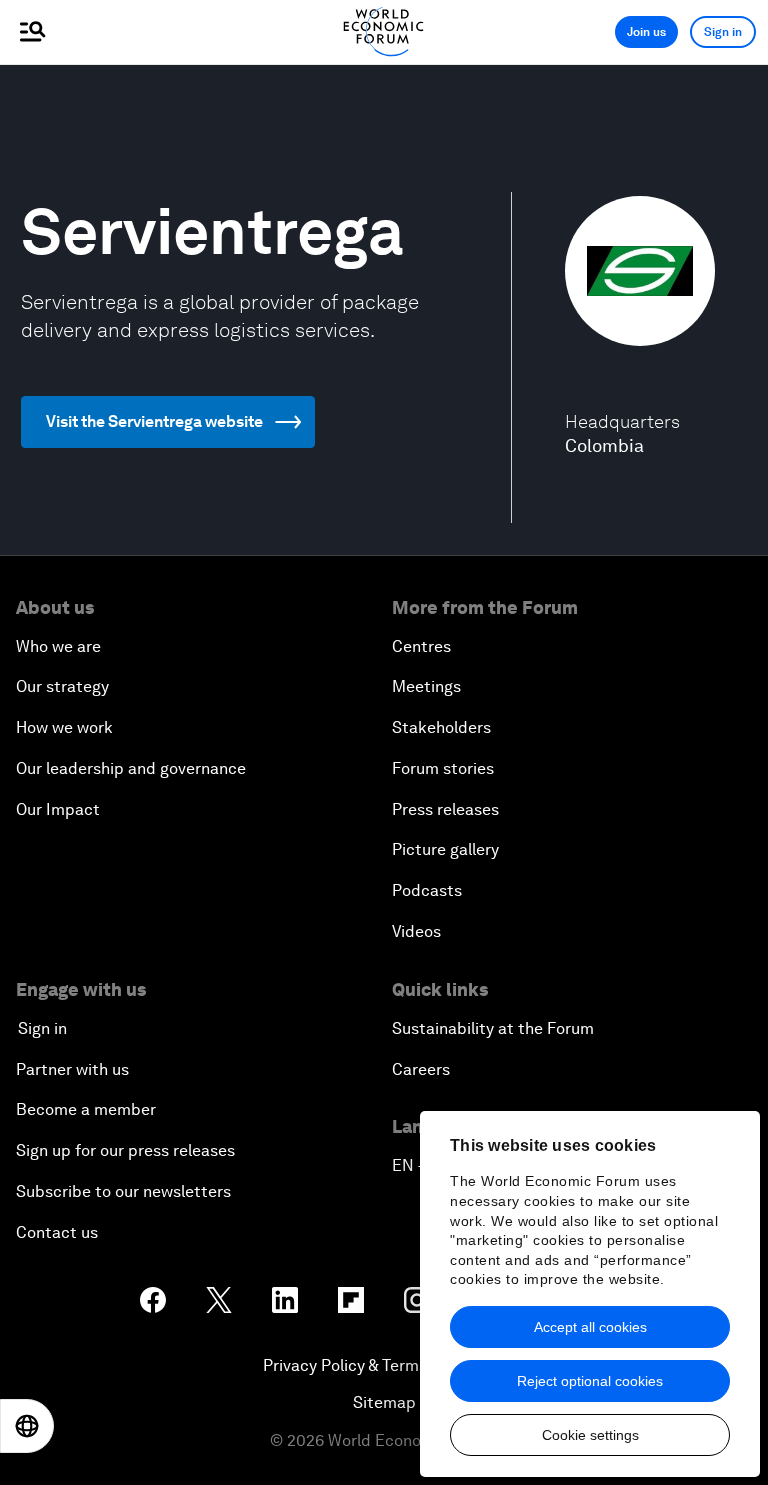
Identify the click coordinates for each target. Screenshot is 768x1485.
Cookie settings (590, 1435)
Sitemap (384, 1402)
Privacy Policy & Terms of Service (384, 1365)
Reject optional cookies (590, 1381)
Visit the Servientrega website (154, 421)
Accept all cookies (590, 1327)
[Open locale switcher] (27, 1426)
